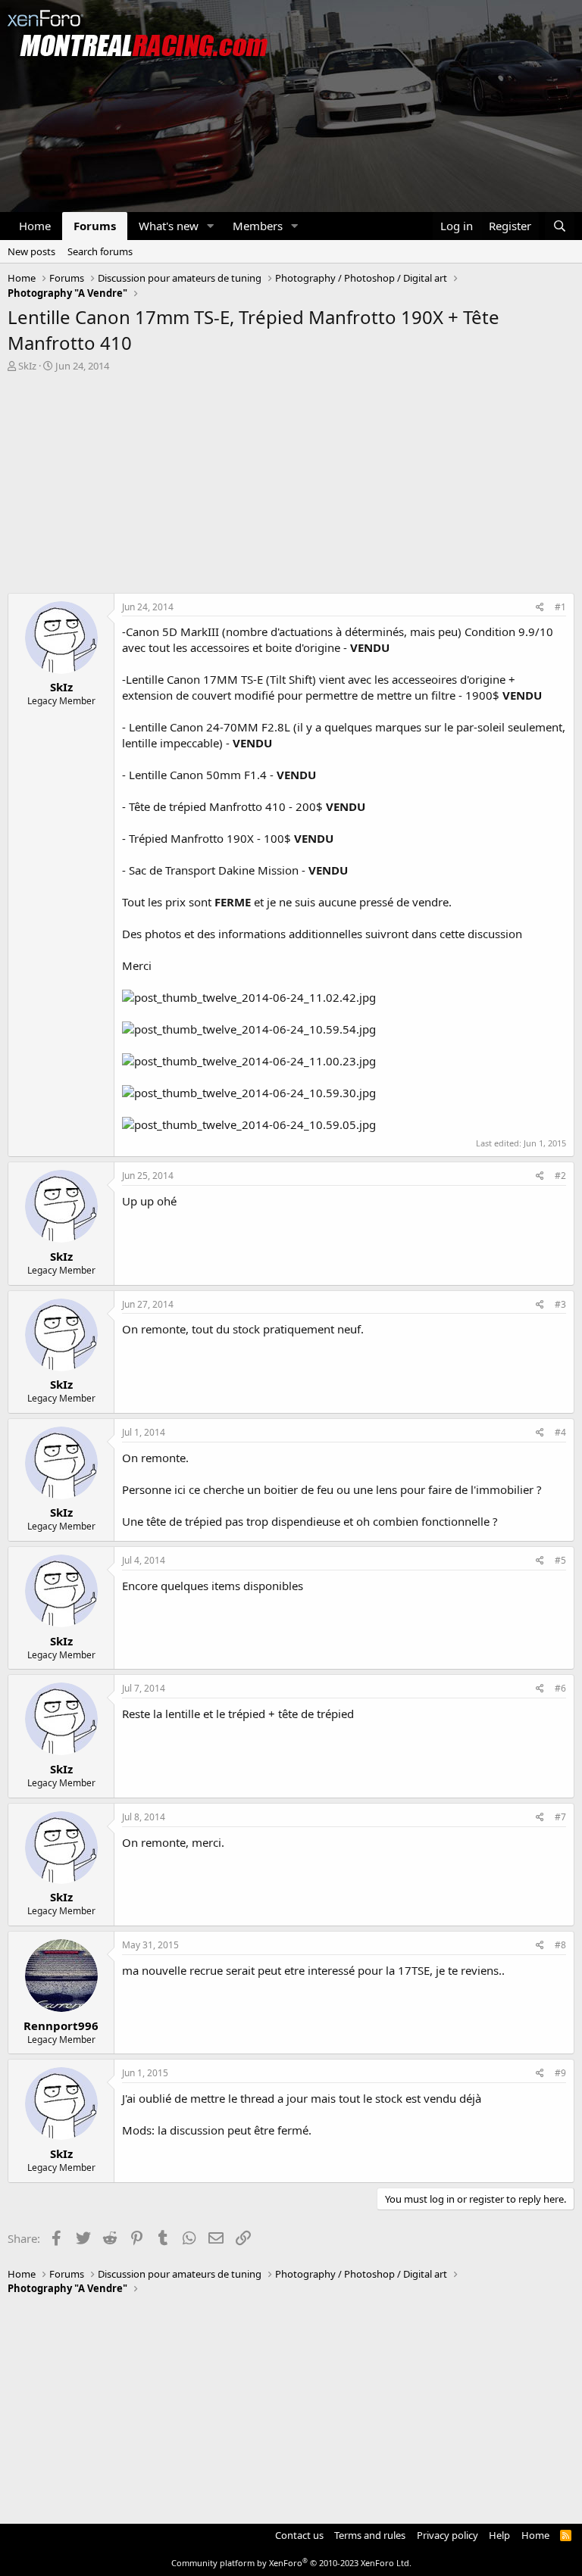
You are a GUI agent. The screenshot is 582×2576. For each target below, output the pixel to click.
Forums (95, 226)
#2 (560, 1176)
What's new (169, 226)
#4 (560, 1432)
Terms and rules (370, 2535)
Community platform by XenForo (291, 2563)
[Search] (560, 226)
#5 (560, 1560)
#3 (560, 1304)
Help (499, 2535)
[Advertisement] (291, 487)
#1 (560, 607)
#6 (560, 1688)
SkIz (27, 366)
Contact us (299, 2535)
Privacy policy (447, 2535)
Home (35, 226)
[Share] (540, 608)
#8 (560, 1945)
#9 (560, 2073)
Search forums (100, 251)
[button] (211, 226)
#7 (560, 1817)
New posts (31, 251)
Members (258, 226)
